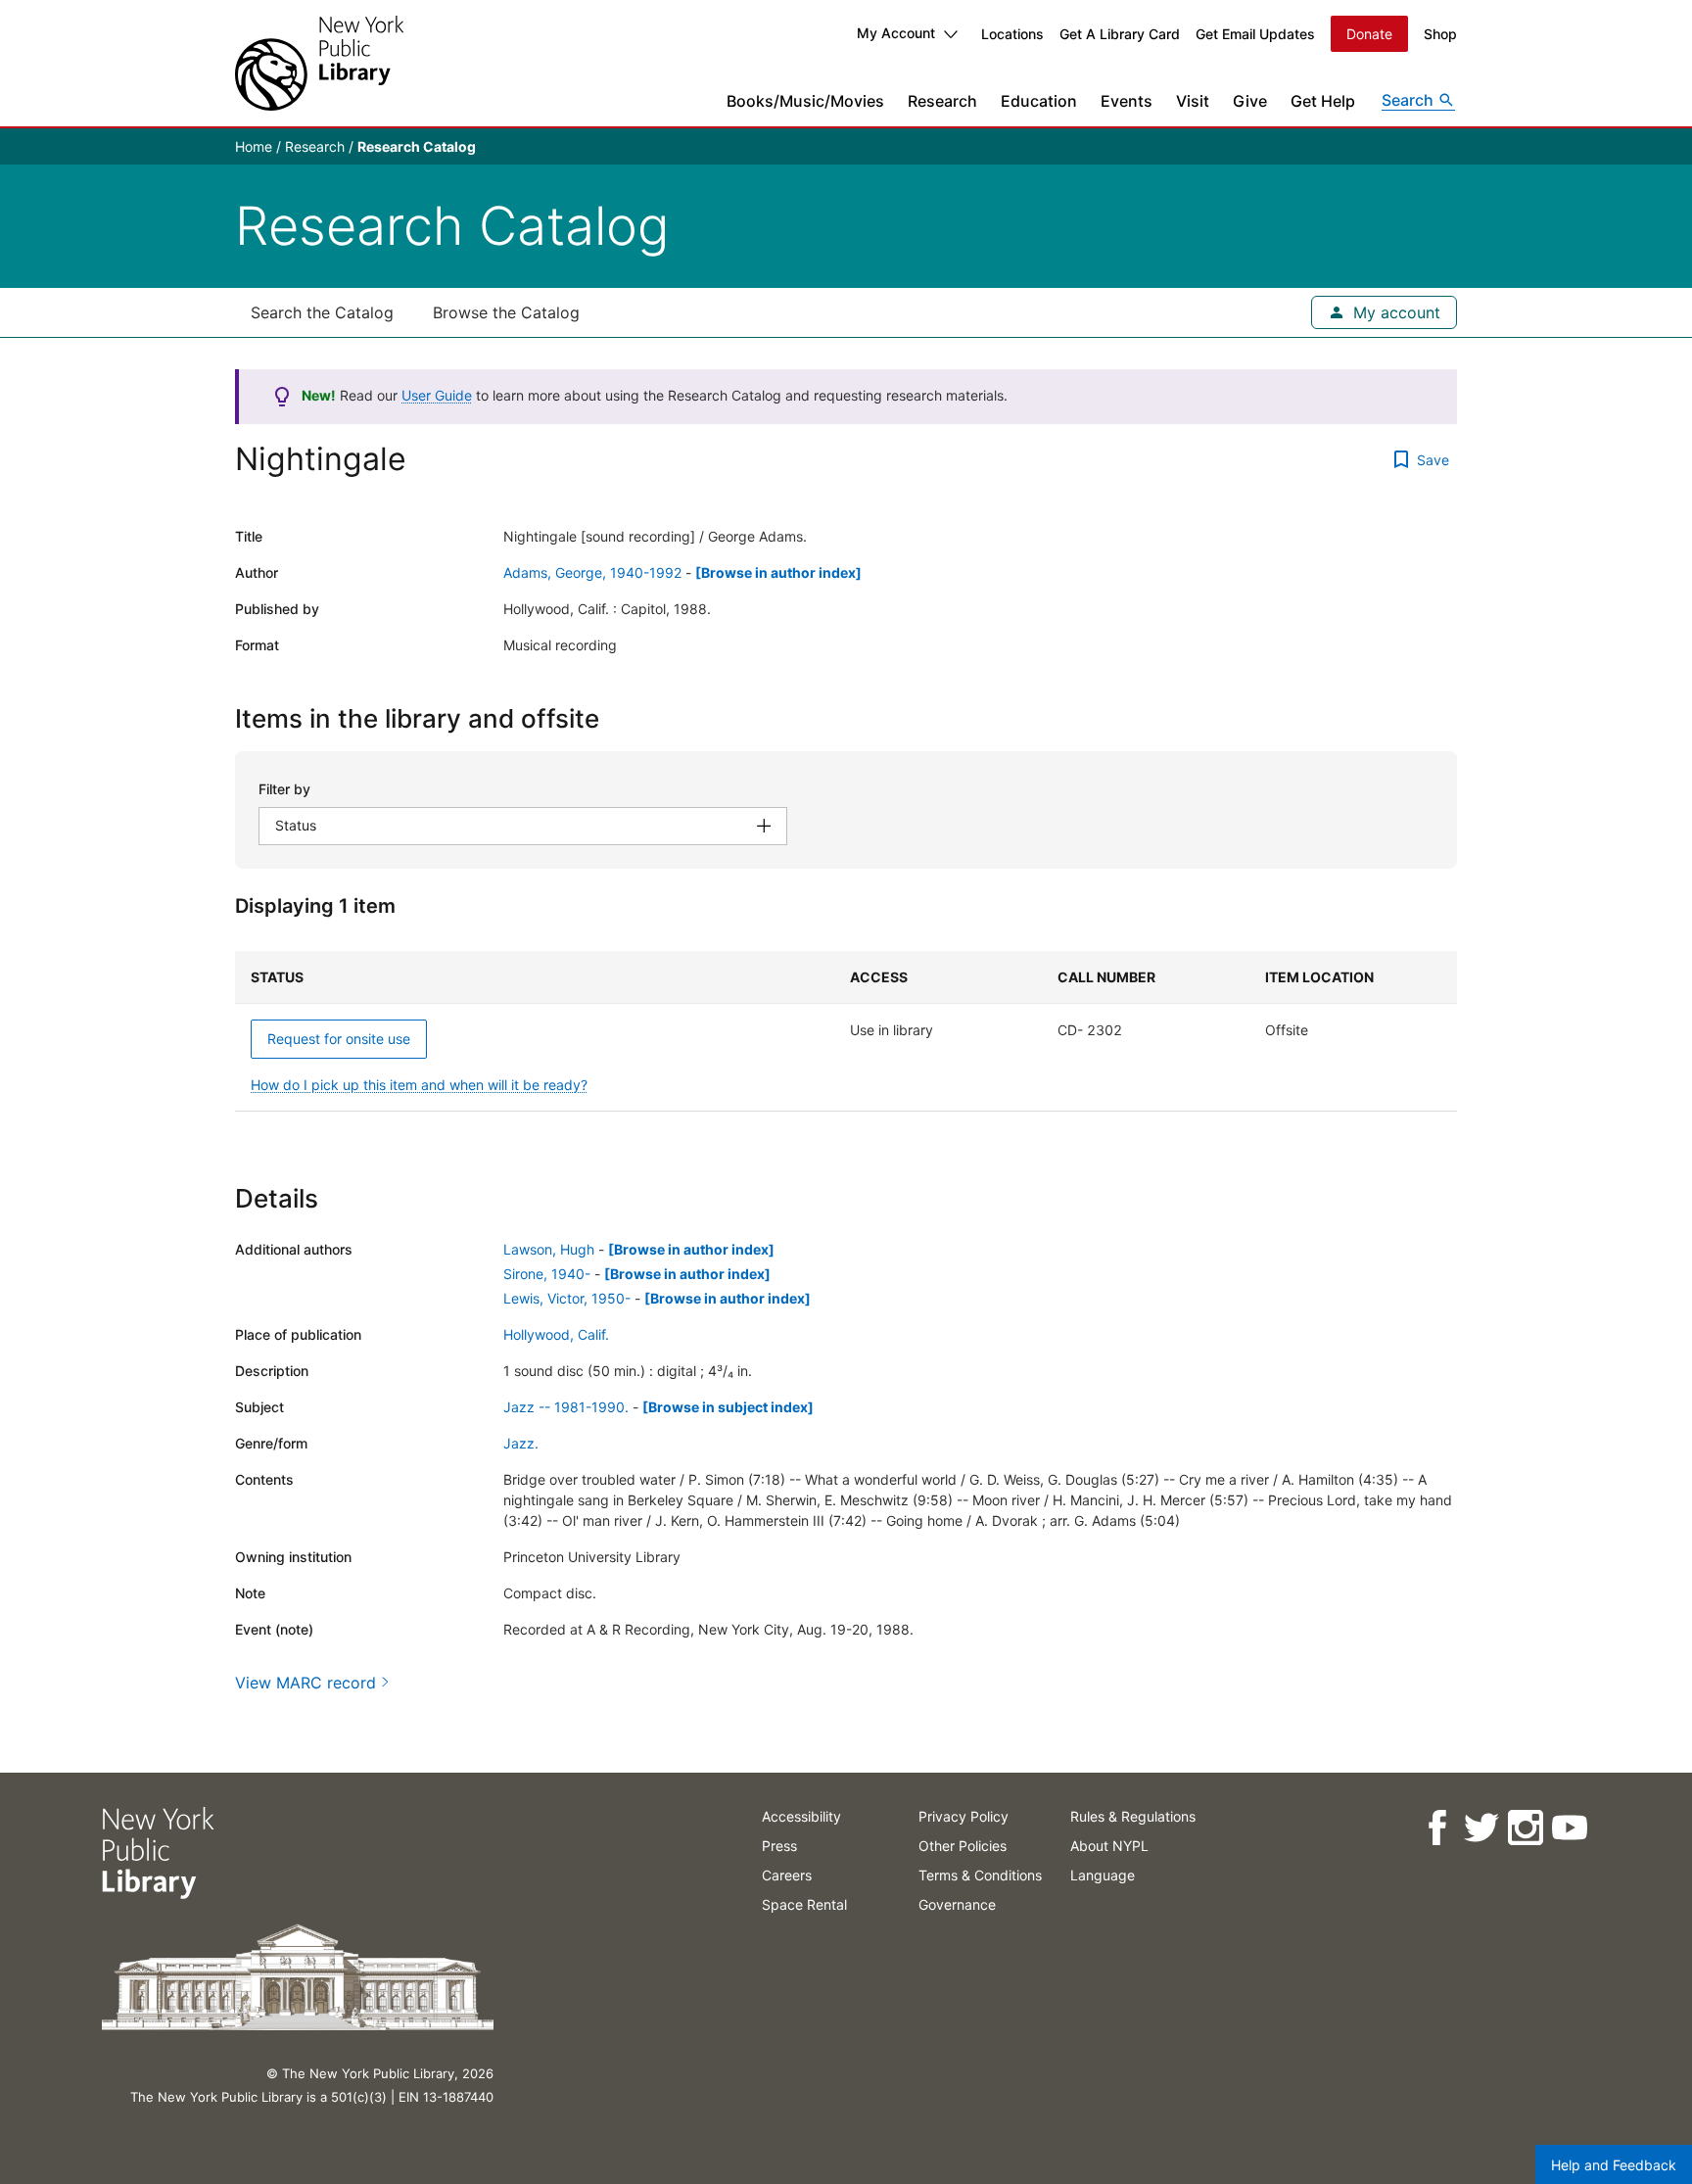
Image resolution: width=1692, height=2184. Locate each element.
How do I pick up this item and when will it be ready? (419, 1085)
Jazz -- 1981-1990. (566, 1407)
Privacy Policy (963, 1816)
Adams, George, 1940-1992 (592, 572)
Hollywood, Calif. (556, 1334)
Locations (1012, 34)
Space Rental (804, 1904)
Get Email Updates (1255, 34)
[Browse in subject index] (728, 1407)
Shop (1440, 34)
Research (942, 101)
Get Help (1323, 101)
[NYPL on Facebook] (1437, 1828)
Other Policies (963, 1846)
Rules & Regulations (1133, 1816)
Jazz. (521, 1443)
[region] (846, 1031)
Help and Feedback (1614, 2165)
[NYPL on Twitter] (1481, 1828)
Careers (787, 1875)
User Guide (437, 395)
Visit (1193, 101)
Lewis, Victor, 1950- (567, 1298)
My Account (896, 33)
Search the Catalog (322, 312)
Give (1250, 101)
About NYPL (1109, 1846)
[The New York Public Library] (319, 63)
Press (779, 1846)
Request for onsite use (339, 1039)
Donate (1369, 34)
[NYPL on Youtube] (1569, 1828)
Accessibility (801, 1816)
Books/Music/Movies (805, 101)
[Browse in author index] (778, 572)
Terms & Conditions (980, 1875)
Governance (957, 1904)
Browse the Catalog (506, 312)
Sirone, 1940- (547, 1274)
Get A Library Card (1120, 34)
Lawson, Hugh (549, 1249)
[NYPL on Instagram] (1525, 1828)
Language (1103, 1875)
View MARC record (305, 1683)
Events (1127, 101)
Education (1039, 101)
